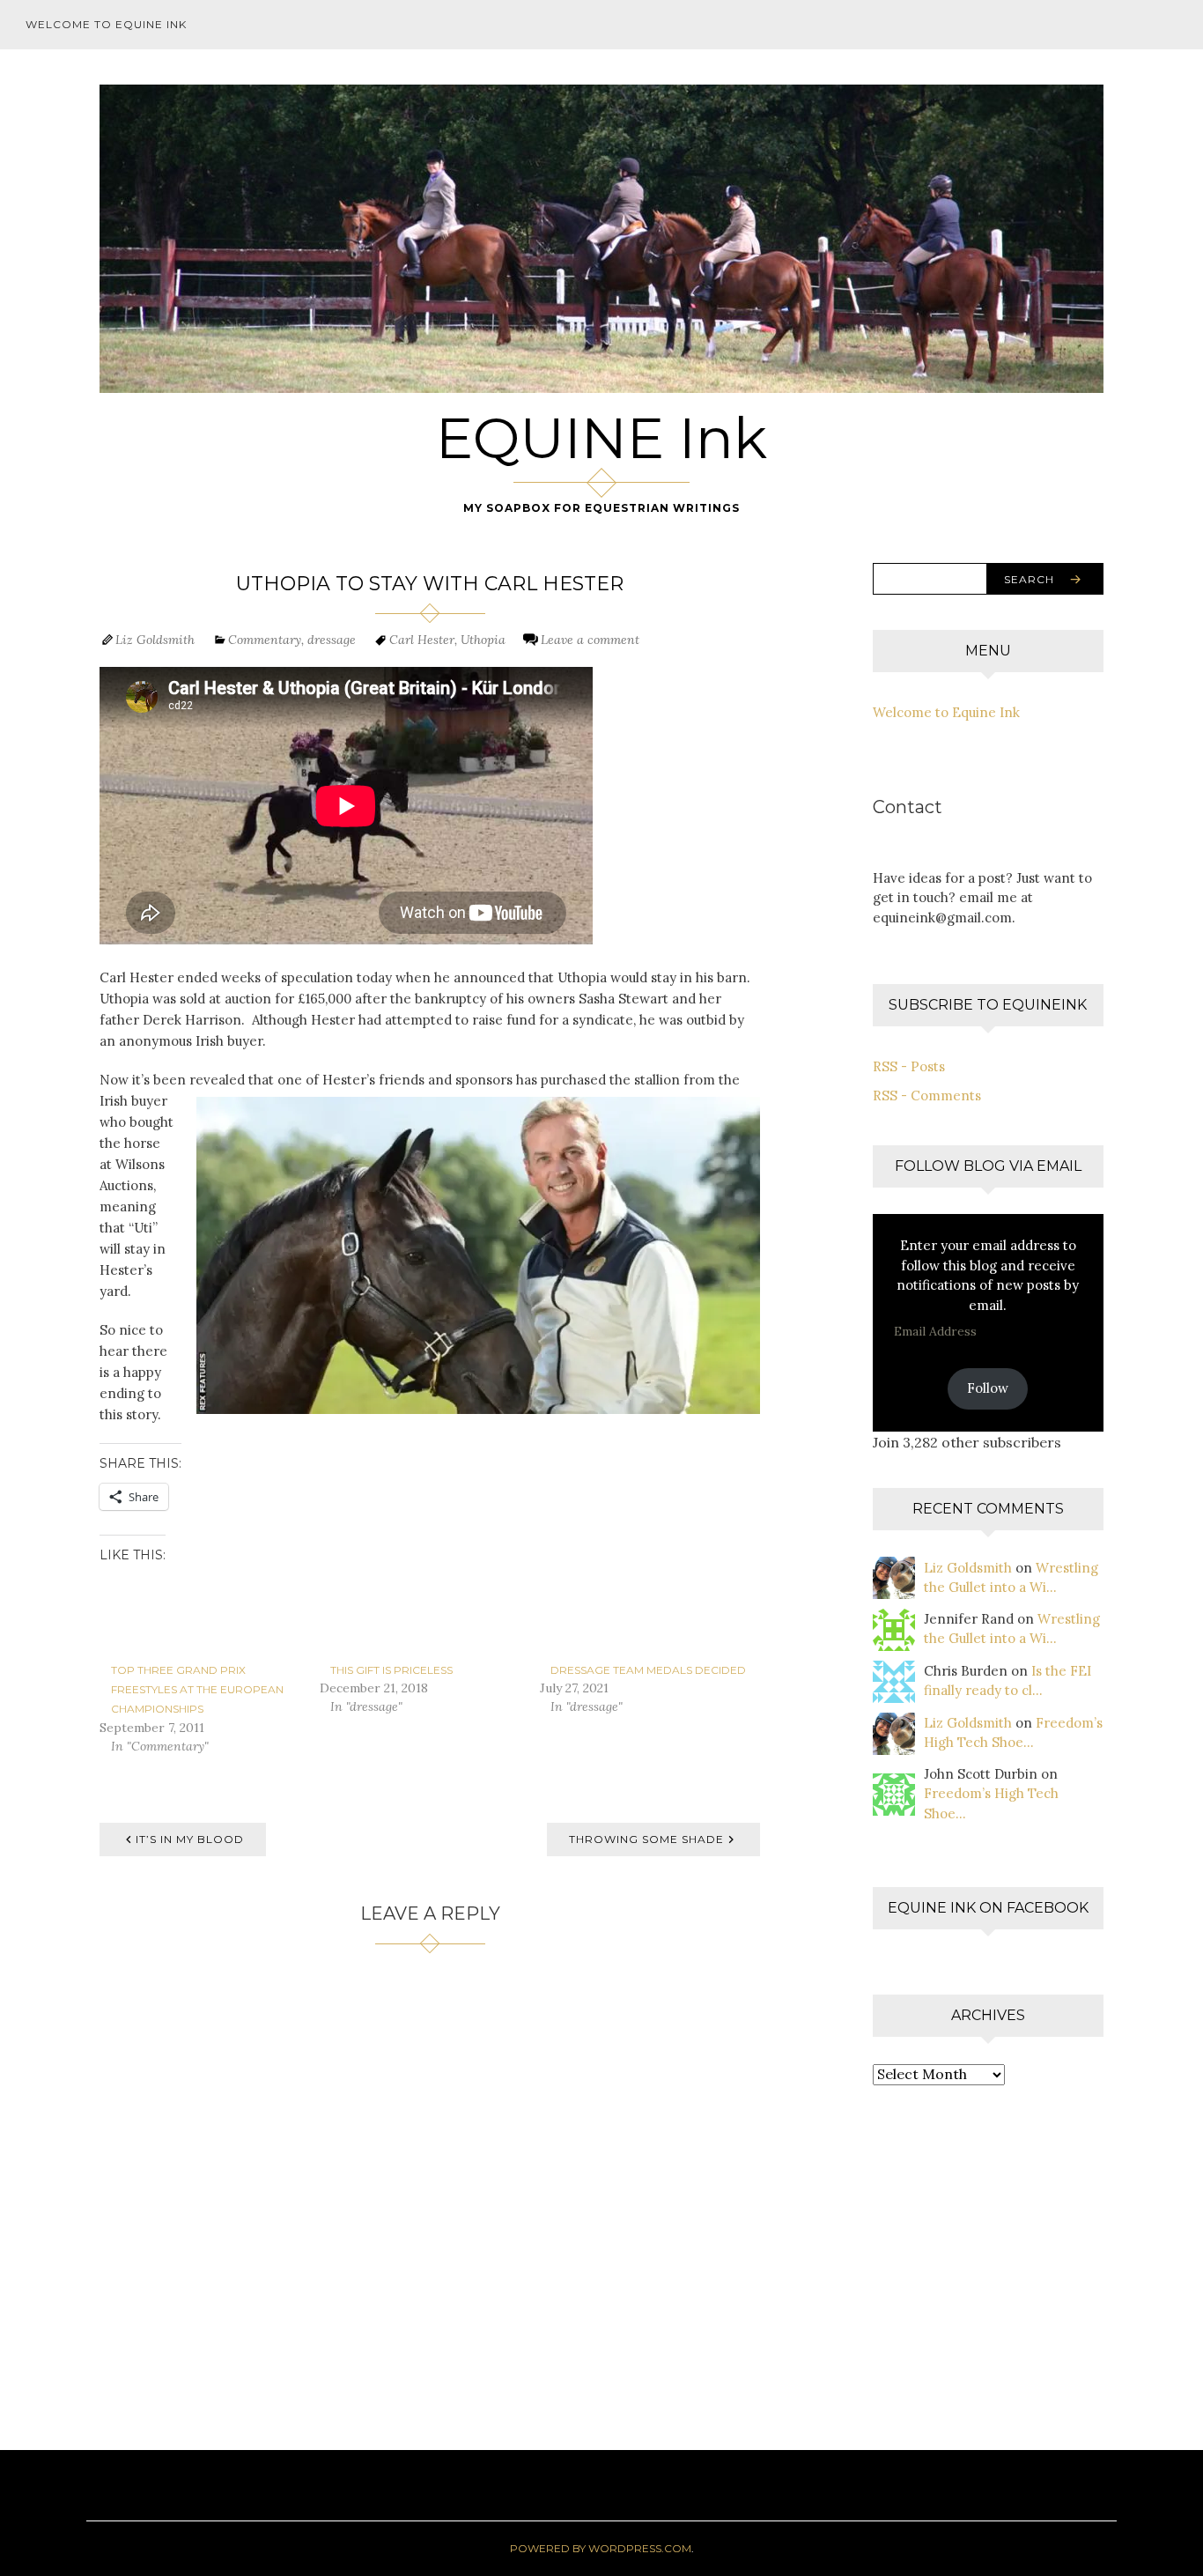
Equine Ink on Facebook (988, 1908)
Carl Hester (422, 640)
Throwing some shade (646, 1839)
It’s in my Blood (190, 1839)
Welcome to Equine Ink (106, 24)
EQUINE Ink (601, 438)
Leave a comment (590, 640)
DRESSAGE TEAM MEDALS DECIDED (648, 1670)
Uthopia (483, 640)
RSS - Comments (927, 1096)
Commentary (265, 640)
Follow (988, 1388)
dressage (332, 640)
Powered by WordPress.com (601, 2548)
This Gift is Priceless (391, 1670)
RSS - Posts (909, 1066)
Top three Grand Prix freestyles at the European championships (197, 1690)
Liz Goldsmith (155, 640)
